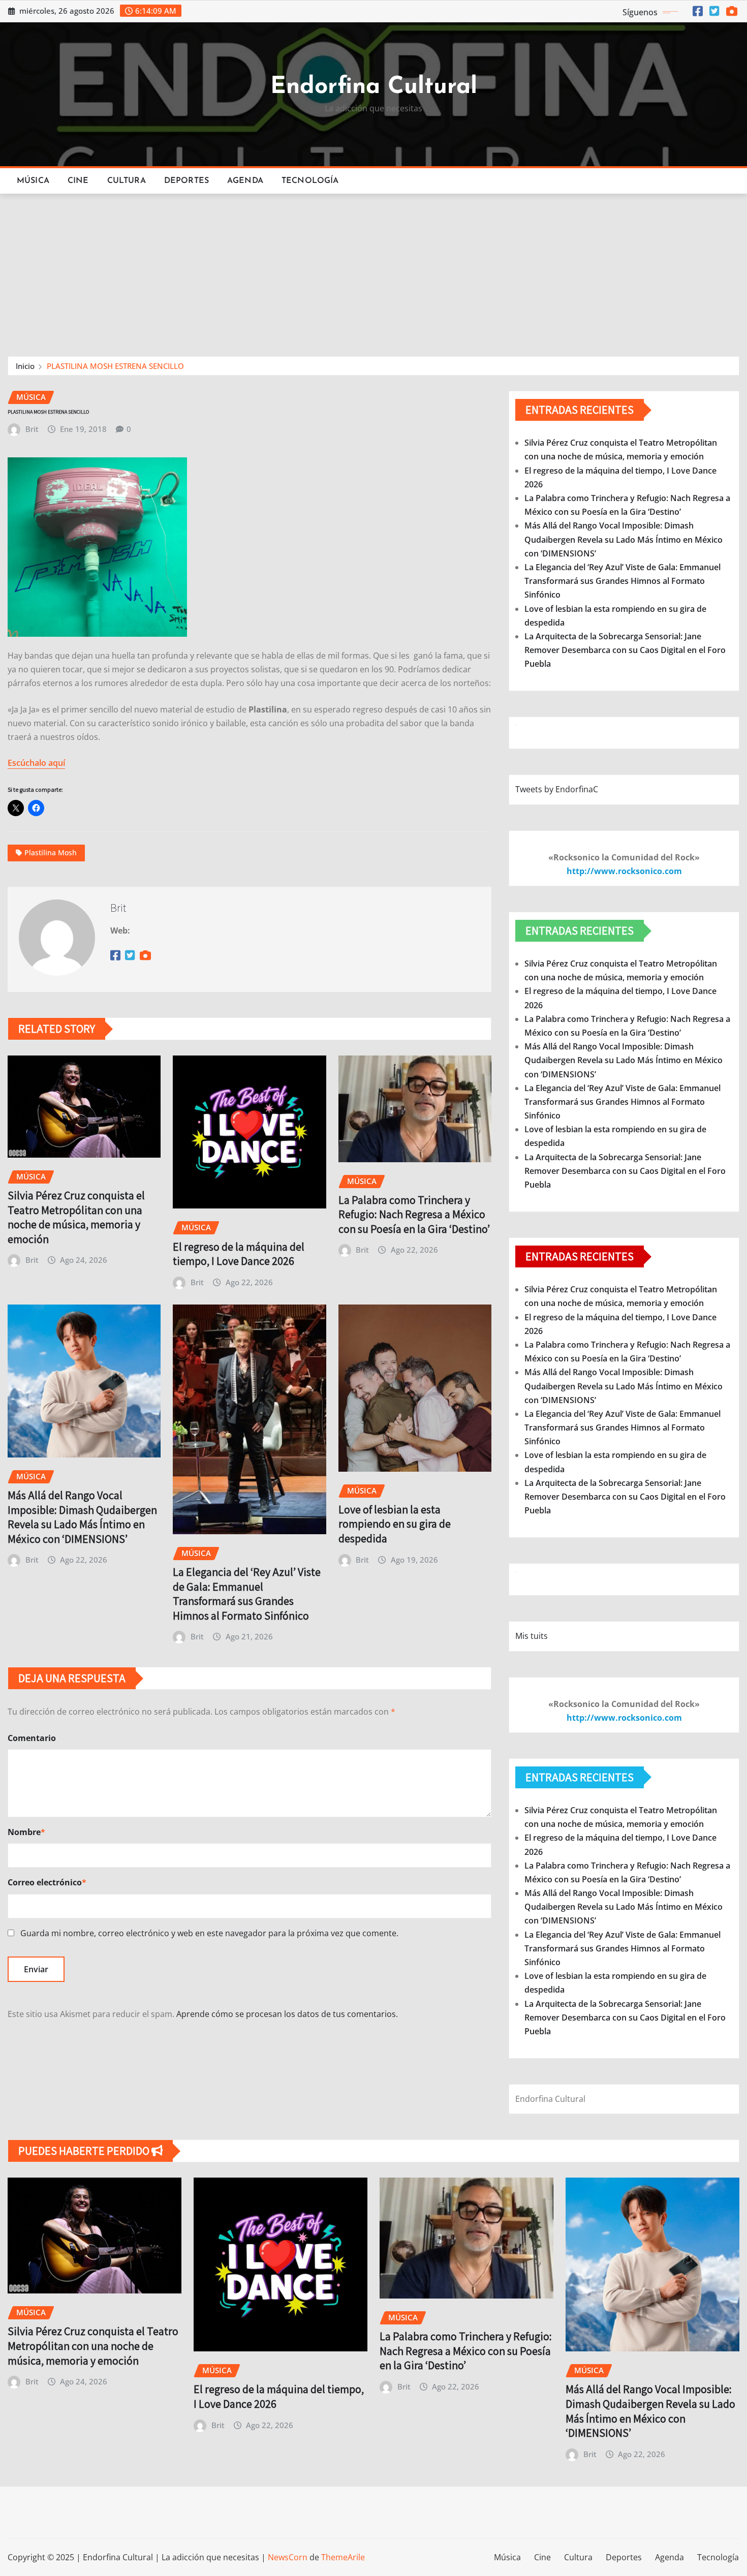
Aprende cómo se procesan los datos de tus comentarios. (287, 2014)
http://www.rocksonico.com (624, 871)
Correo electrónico (47, 1882)
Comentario (32, 1738)
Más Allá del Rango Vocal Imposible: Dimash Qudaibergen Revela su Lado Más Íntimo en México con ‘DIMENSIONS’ (82, 1517)
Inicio (25, 366)
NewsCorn (288, 2557)
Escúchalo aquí (36, 763)
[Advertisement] (373, 270)
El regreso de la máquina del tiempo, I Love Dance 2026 (239, 1254)
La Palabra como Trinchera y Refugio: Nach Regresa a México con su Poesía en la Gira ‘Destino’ (414, 1214)
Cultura (127, 181)
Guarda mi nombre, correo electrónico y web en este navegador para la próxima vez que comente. (209, 1933)
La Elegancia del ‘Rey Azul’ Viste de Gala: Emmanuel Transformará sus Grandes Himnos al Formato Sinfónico (247, 1594)
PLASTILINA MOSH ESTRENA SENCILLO (115, 366)
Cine (78, 181)
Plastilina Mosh (51, 852)
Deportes (186, 181)
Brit (32, 429)
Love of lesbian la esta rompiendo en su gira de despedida (395, 1524)
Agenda (245, 181)
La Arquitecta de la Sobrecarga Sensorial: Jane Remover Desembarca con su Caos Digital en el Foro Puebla (625, 650)
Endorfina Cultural (374, 87)
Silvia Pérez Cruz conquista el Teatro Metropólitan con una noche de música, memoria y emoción (76, 1217)
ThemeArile (343, 2557)
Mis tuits (532, 1636)
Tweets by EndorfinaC (557, 789)
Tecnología (310, 181)
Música (33, 181)
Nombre (26, 1832)
